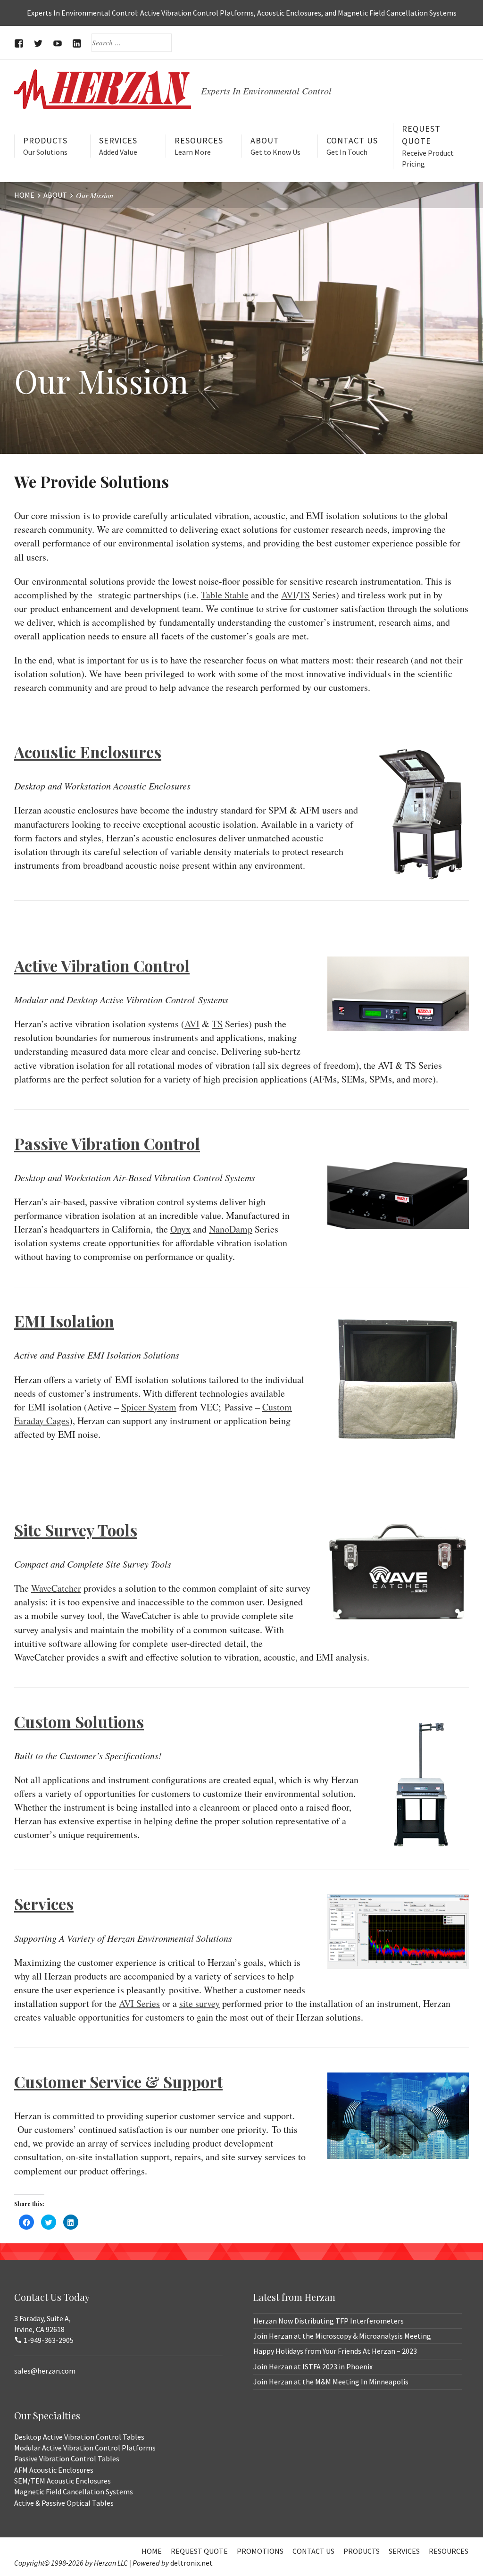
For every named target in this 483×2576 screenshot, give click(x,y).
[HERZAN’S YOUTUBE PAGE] (58, 43)
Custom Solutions (79, 1721)
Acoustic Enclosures (88, 752)
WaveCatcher (56, 1588)
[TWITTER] (38, 43)
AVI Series (139, 2003)
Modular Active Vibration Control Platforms (85, 2448)
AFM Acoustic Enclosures (54, 2470)
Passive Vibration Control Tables (67, 2459)
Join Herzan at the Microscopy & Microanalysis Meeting (342, 2336)
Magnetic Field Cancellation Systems (74, 2492)
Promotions (260, 2551)
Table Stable (225, 595)
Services (118, 146)
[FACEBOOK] (19, 43)
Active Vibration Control (102, 965)
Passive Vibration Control (107, 1143)
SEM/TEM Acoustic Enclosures (62, 2481)
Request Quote (428, 146)
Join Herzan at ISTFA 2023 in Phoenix (313, 2366)
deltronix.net (192, 2563)
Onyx (180, 1229)
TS (304, 595)
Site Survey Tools (76, 1530)
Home (152, 2551)
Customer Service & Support (118, 2081)
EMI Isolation (64, 1321)
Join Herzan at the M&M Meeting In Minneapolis (331, 2382)
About (275, 146)
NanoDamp (231, 1229)
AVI (289, 595)
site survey (200, 2003)
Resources (199, 146)
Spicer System (149, 1407)
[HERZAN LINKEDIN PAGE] (77, 43)
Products (45, 146)
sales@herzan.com (45, 2371)
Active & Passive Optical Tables (64, 2503)
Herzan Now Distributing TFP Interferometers (329, 2321)
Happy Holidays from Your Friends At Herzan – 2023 (335, 2351)
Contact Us (352, 146)
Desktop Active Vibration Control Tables (79, 2437)
